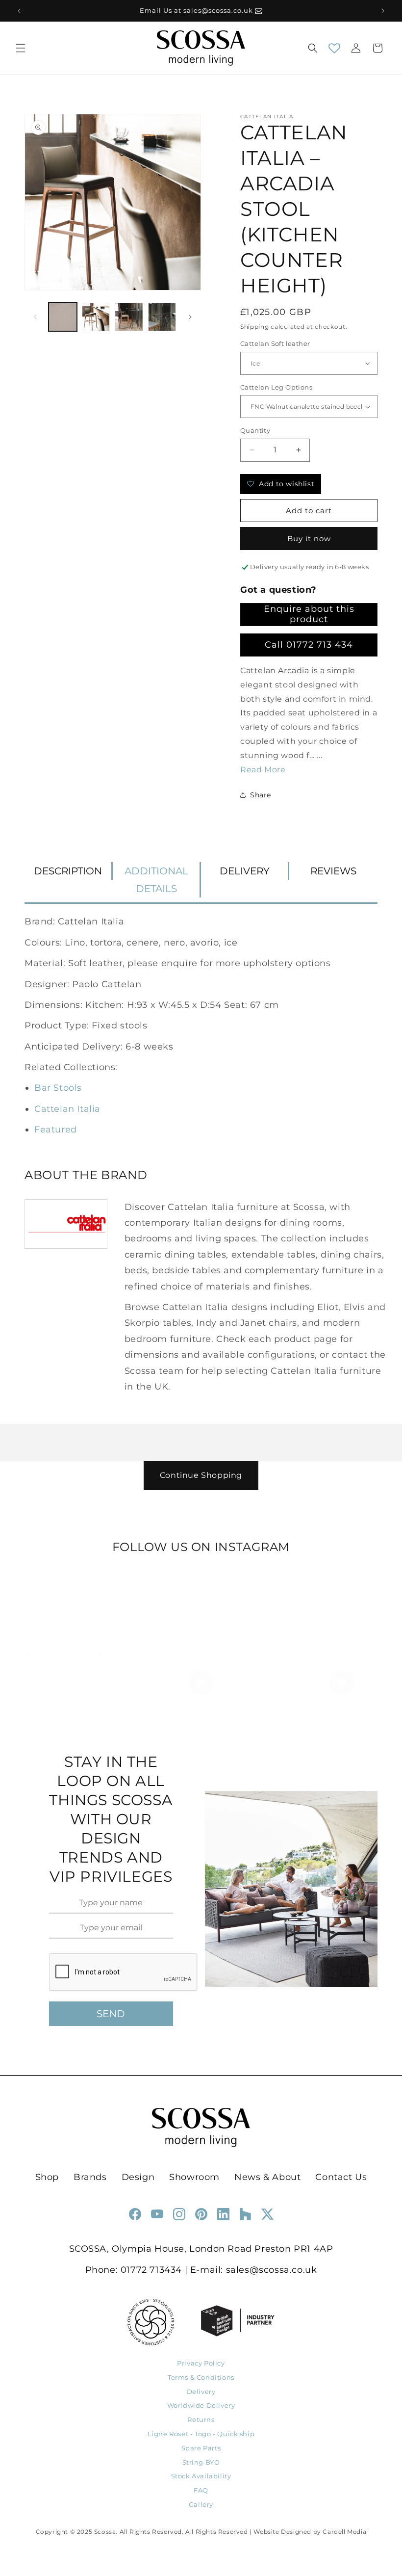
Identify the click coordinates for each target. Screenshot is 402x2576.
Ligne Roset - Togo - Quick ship (201, 2434)
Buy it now (309, 539)
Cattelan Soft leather (275, 343)
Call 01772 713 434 (309, 645)
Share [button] (261, 795)
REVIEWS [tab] (333, 871)
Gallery (201, 2504)
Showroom (194, 2177)
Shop (47, 2177)
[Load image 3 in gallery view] (129, 317)
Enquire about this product (309, 614)
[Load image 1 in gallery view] (63, 317)
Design (138, 2177)
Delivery (201, 2392)
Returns (201, 2419)
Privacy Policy (201, 2363)
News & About (267, 2177)
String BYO (201, 2462)
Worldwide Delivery (201, 2405)
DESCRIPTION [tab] (68, 871)
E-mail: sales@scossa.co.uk (254, 2270)
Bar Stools (58, 1088)
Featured (56, 1130)
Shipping (255, 327)
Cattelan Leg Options (276, 387)
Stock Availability (201, 2476)
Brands (90, 2177)
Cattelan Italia (67, 1109)
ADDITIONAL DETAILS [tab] (156, 880)
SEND (111, 2014)
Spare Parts (201, 2448)
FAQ (201, 2490)
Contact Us (341, 2177)
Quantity (255, 430)
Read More (263, 770)
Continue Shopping (201, 1475)
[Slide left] (35, 317)
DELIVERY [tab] (245, 871)
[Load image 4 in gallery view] (162, 317)
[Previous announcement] (19, 11)
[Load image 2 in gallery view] (96, 317)
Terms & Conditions (201, 2377)
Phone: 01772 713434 (134, 2270)
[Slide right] (190, 317)
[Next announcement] (383, 11)
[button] (21, 48)
